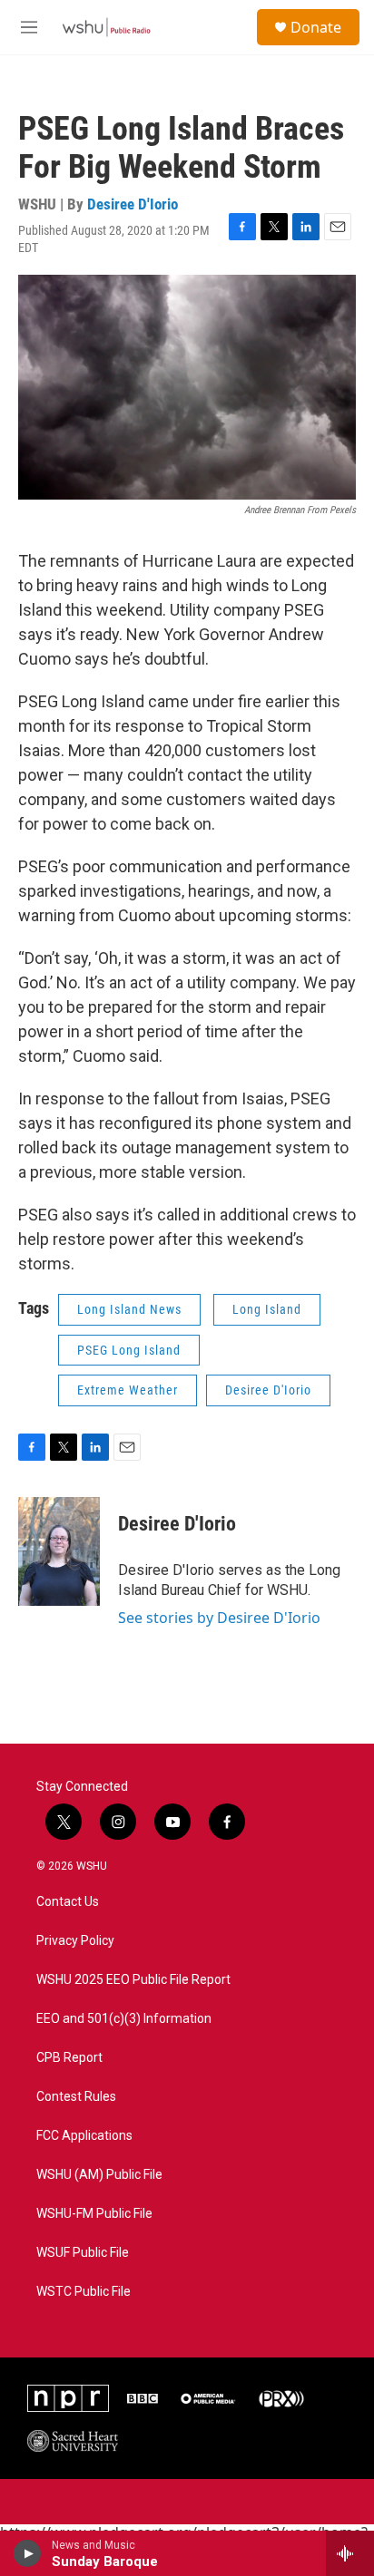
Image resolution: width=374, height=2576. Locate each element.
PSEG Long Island (129, 1350)
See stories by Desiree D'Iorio (219, 1618)
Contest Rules (76, 2097)
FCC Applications (84, 2136)
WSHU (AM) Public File (99, 2175)
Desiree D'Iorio (133, 204)
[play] (28, 2553)
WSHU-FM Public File (94, 2214)
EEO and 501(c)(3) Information (124, 2019)
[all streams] (350, 2553)
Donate (316, 27)
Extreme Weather (128, 1390)
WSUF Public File (83, 2253)
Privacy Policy (75, 1941)
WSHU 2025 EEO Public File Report (133, 1980)
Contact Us (68, 1902)
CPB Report (69, 2058)
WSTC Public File (84, 2292)
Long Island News (129, 1309)
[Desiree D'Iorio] (59, 1551)
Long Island (267, 1309)
